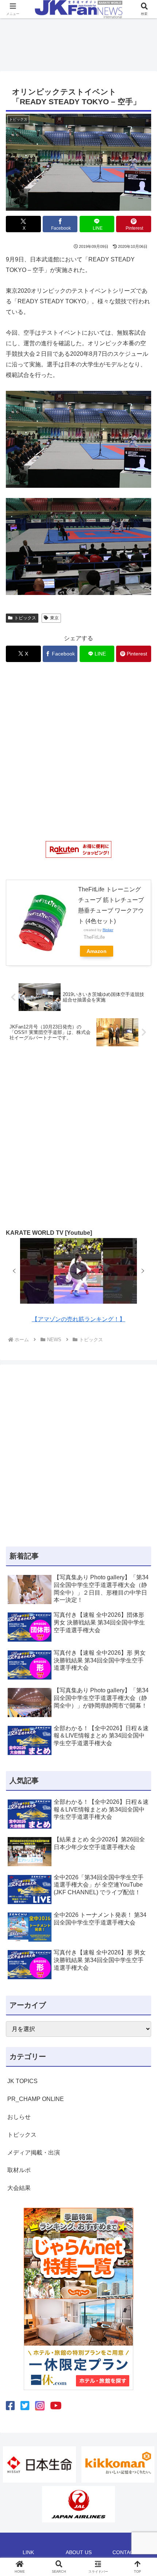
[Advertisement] (78, 42)
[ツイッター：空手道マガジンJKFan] (25, 2406)
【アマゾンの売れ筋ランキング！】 (78, 1319)
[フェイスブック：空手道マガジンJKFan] (10, 2406)
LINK (28, 2552)
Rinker (108, 930)
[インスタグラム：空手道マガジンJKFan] (40, 2406)
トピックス (25, 618)
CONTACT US (129, 2552)
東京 (54, 618)
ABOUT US (79, 2552)
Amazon (97, 951)
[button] (14, 1271)
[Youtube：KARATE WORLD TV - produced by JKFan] (56, 2406)
